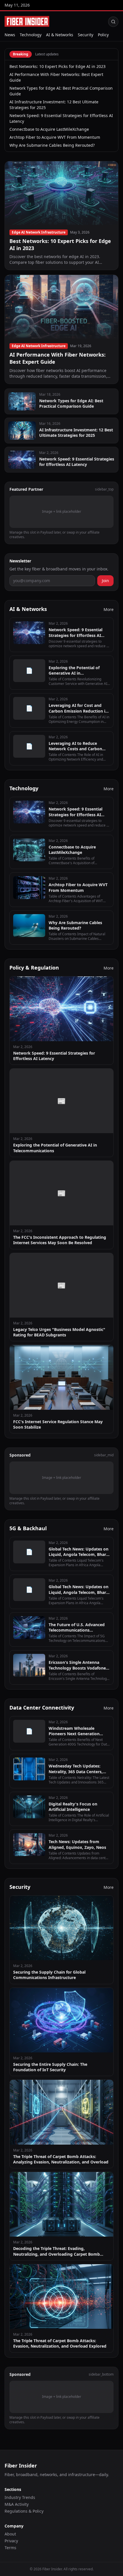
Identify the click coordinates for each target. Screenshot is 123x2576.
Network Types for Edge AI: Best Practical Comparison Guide (61, 91)
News (10, 35)
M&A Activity (17, 2504)
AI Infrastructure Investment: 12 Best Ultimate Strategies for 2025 (54, 105)
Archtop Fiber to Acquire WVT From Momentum (55, 137)
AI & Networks (60, 35)
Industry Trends (20, 2497)
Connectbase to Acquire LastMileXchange (49, 129)
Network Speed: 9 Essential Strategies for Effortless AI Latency (61, 118)
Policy (103, 35)
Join (105, 581)
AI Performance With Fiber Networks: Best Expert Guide (56, 77)
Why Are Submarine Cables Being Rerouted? (52, 145)
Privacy (11, 2541)
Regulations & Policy (24, 2511)
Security (86, 35)
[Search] (113, 22)
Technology (31, 35)
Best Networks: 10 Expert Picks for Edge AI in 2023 (57, 66)
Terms (10, 2548)
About (10, 2534)
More (109, 609)
